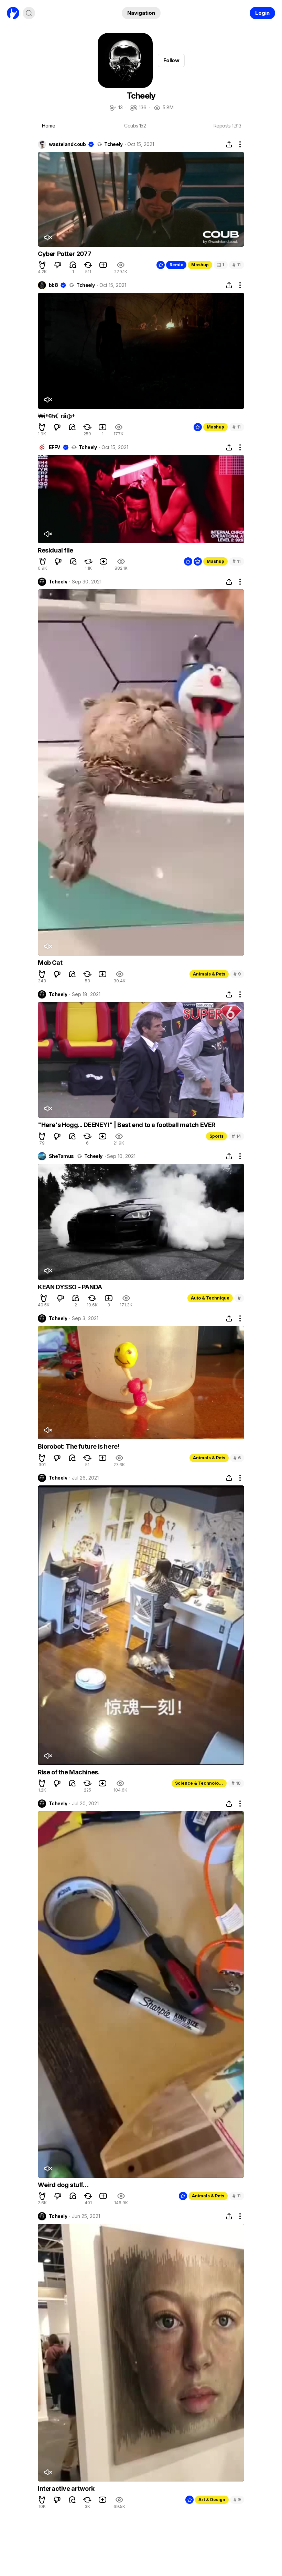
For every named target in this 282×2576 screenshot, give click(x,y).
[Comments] (73, 265)
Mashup (200, 265)
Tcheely (113, 144)
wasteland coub (67, 144)
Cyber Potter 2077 (64, 254)
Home (49, 126)
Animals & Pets (209, 974)
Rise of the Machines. (69, 1772)
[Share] (229, 144)
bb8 (53, 285)
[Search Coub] (29, 13)
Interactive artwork (66, 2489)
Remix (176, 265)
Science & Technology (199, 1783)
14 (236, 1136)
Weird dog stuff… (63, 2185)
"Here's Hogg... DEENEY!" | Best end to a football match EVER (127, 1125)
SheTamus (61, 1156)
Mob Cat (50, 963)
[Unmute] (48, 237)
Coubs (135, 126)
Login (262, 13)
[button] (42, 265)
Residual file (56, 550)
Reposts (227, 126)
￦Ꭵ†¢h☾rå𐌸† (56, 416)
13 (116, 108)
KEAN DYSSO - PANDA (70, 1287)
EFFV (55, 447)
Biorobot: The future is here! (79, 1446)
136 (138, 108)
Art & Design (212, 2500)
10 (236, 1783)
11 (237, 265)
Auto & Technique (210, 1298)
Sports (216, 1136)
